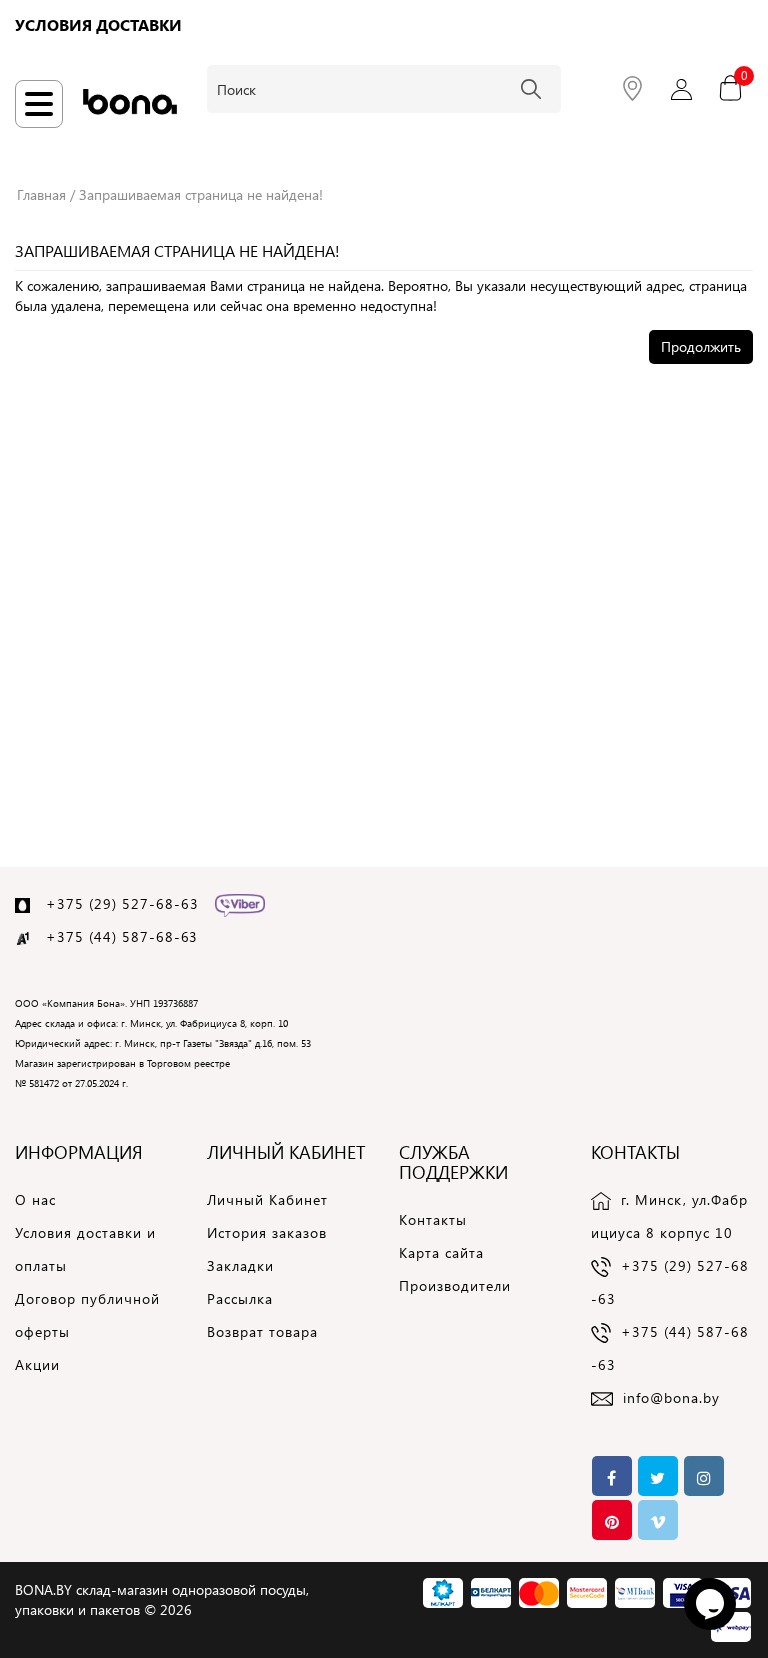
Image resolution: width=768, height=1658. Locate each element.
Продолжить (701, 346)
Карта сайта (441, 1252)
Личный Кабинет (267, 1199)
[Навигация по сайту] (39, 104)
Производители (455, 1285)
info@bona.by (671, 1397)
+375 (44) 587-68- (113, 936)
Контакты (433, 1219)
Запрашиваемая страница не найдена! (201, 194)
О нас (35, 1199)
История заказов (267, 1232)
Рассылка (240, 1298)
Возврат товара (262, 1331)
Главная (41, 194)
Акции (37, 1364)
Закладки (240, 1265)
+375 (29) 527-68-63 (122, 903)
